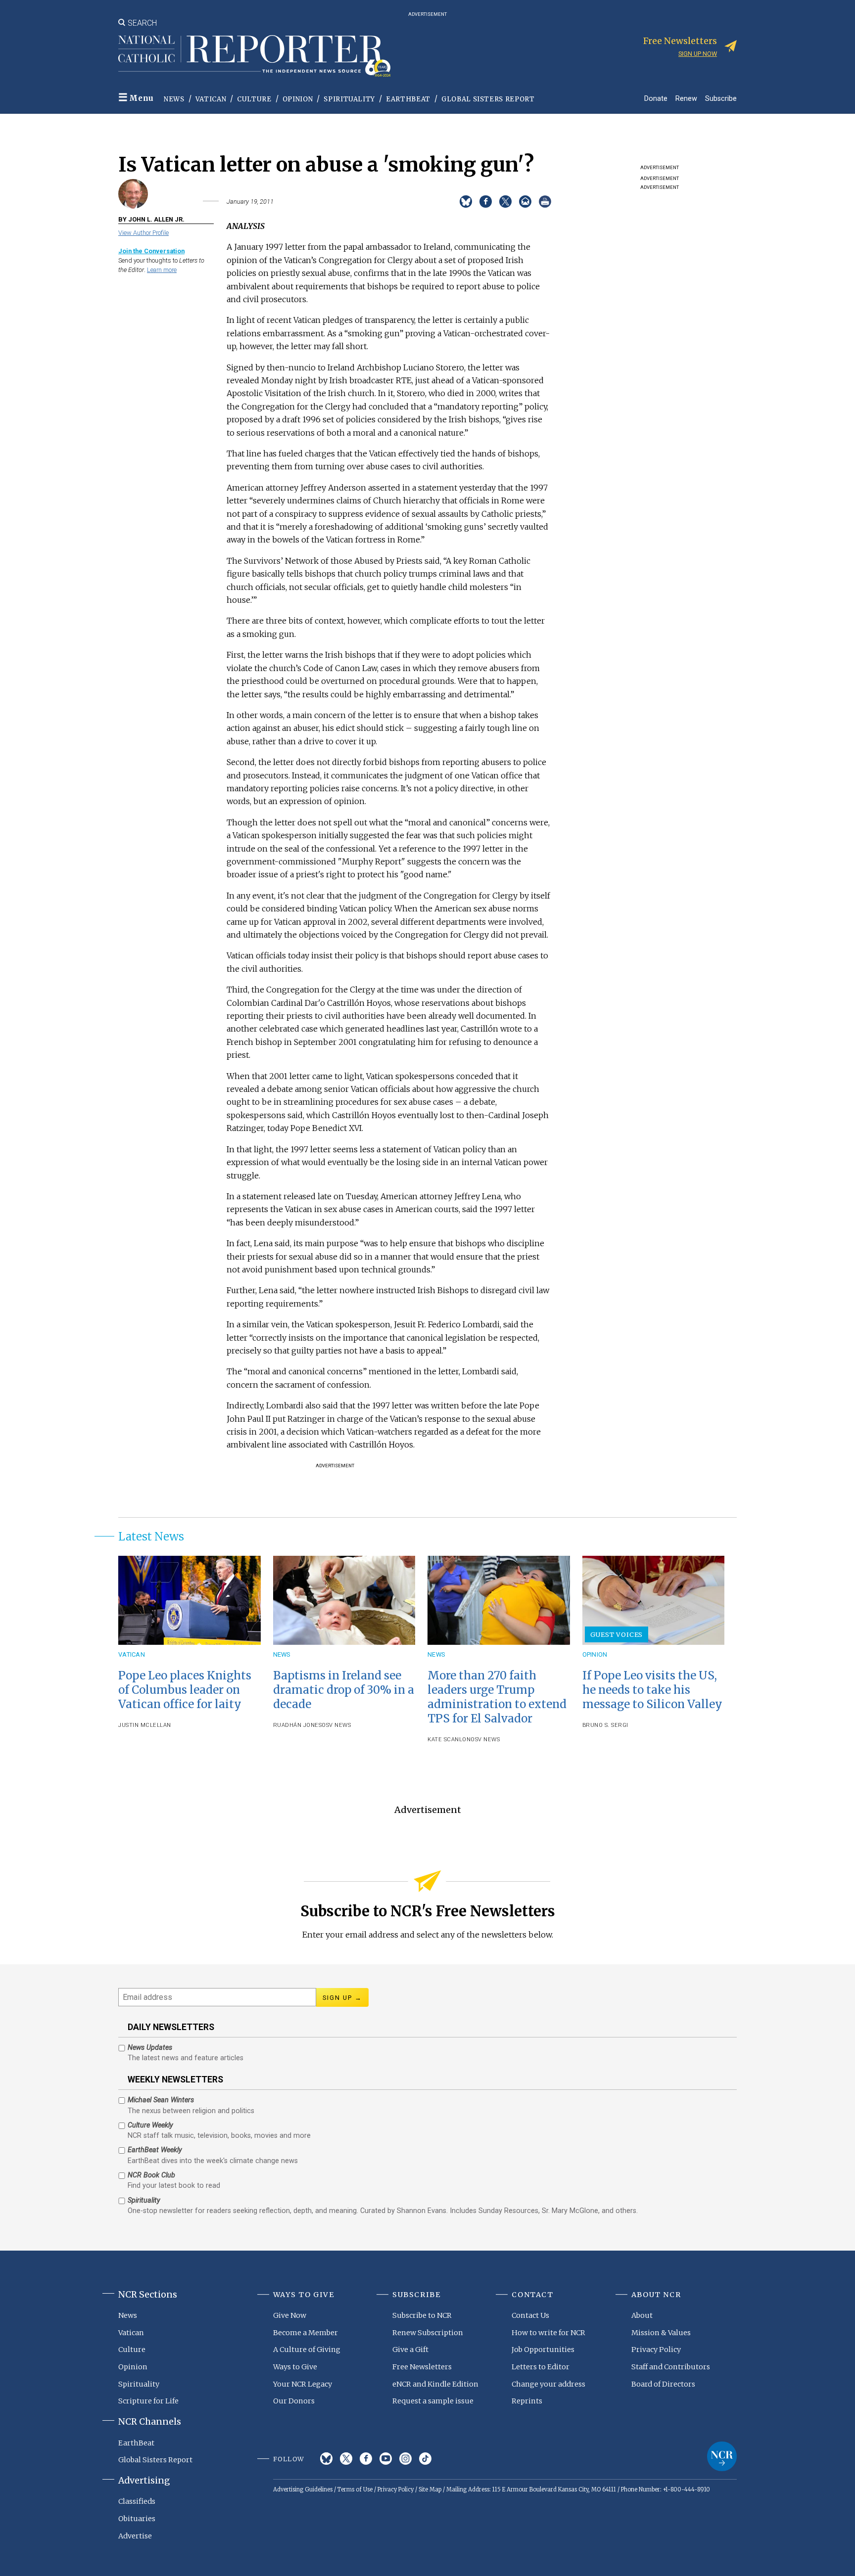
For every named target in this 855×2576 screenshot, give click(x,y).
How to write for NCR (548, 2333)
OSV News (336, 1725)
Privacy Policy (656, 2350)
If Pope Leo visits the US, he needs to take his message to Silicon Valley (652, 1690)
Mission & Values (661, 2333)
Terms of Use (355, 2489)
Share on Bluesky (466, 202)
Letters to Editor (541, 2367)
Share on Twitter (505, 202)
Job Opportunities (543, 2350)
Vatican (211, 99)
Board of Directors (663, 2384)
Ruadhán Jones (298, 1725)
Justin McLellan (145, 1725)
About (642, 2315)
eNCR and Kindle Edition (435, 2384)
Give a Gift (410, 2350)
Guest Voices (617, 1634)
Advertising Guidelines (303, 2489)
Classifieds (137, 2501)
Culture (254, 99)
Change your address (548, 2384)
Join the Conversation (151, 251)
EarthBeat (408, 99)
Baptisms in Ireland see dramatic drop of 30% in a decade (344, 1690)
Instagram (405, 2459)
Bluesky (326, 2459)
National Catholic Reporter (722, 2456)
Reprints (527, 2401)
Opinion (298, 99)
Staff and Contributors (671, 2367)
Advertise (135, 2536)
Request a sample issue (433, 2401)
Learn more (162, 270)
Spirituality (349, 99)
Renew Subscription (428, 2333)
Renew (686, 98)
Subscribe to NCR (422, 2315)
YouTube (386, 2459)
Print (545, 202)
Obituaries (137, 2519)
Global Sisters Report (488, 99)
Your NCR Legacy (303, 2384)
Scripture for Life (148, 2401)
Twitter (346, 2459)
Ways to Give (295, 2367)
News (174, 99)
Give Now (290, 2315)
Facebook (366, 2459)
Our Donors (294, 2401)
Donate (656, 98)
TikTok (425, 2459)
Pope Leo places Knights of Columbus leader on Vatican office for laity (185, 1690)
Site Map (430, 2489)
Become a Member (306, 2333)
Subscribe (721, 98)
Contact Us (530, 2315)
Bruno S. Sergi (605, 1725)
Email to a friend (525, 202)
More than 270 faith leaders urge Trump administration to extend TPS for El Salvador (497, 1697)
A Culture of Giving (307, 2350)
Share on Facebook (486, 202)
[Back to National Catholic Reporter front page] (254, 56)
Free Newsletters (422, 2367)
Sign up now (698, 54)
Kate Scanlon (449, 1740)
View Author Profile (143, 233)
